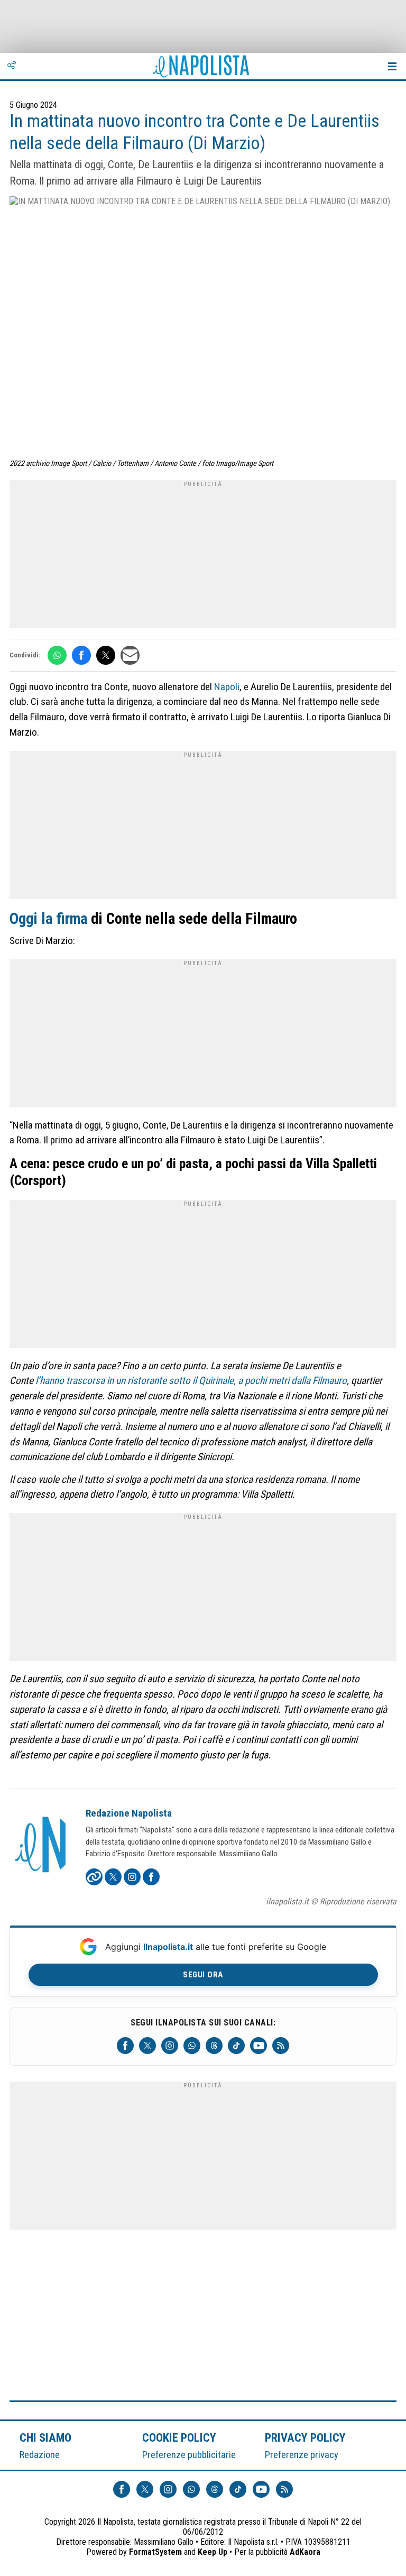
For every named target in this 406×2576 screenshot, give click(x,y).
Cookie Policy (179, 2437)
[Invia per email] (130, 655)
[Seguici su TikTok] (236, 2046)
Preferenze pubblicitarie (189, 2455)
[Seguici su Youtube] (259, 2046)
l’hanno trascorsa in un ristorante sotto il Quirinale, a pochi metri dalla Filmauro (191, 1381)
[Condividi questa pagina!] (12, 66)
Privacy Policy (306, 2437)
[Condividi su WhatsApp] (57, 655)
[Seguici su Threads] (214, 2046)
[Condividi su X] (106, 655)
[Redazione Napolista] (41, 1846)
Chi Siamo (45, 2437)
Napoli (227, 687)
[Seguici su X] (147, 2046)
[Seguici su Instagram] (170, 2046)
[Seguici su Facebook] (125, 2046)
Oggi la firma (48, 919)
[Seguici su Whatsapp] (192, 2046)
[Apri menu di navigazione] (392, 66)
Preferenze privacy (302, 2455)
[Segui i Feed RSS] (281, 2046)
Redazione (40, 2455)
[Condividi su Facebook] (81, 655)
